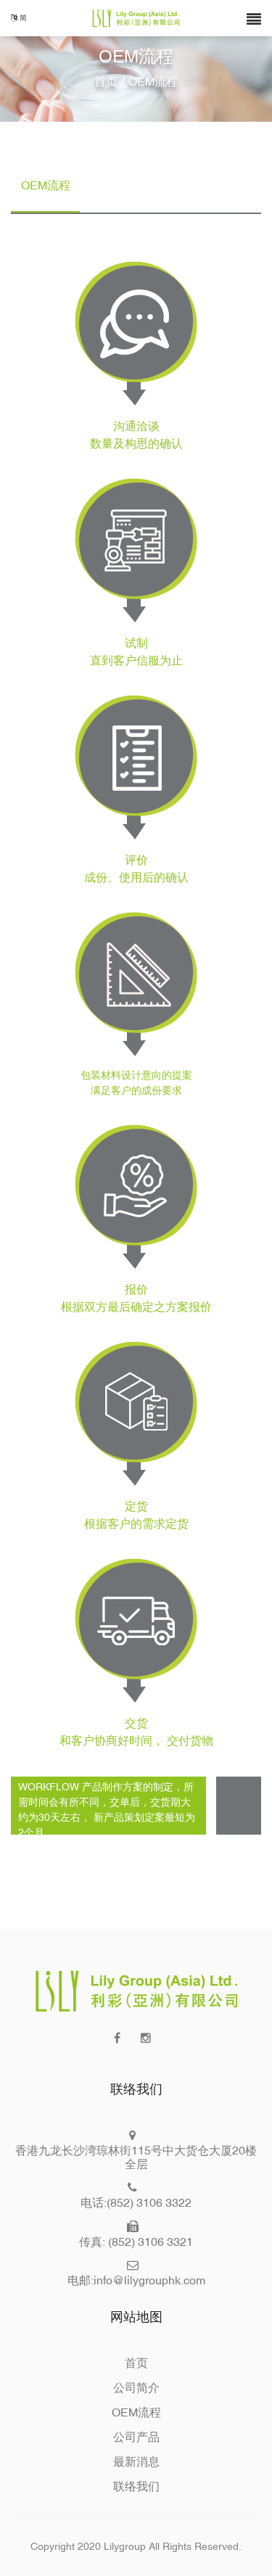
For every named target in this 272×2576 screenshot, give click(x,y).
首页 (106, 81)
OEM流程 (136, 2412)
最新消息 (136, 2461)
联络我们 (136, 2486)
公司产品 (136, 2437)
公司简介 (136, 2387)
